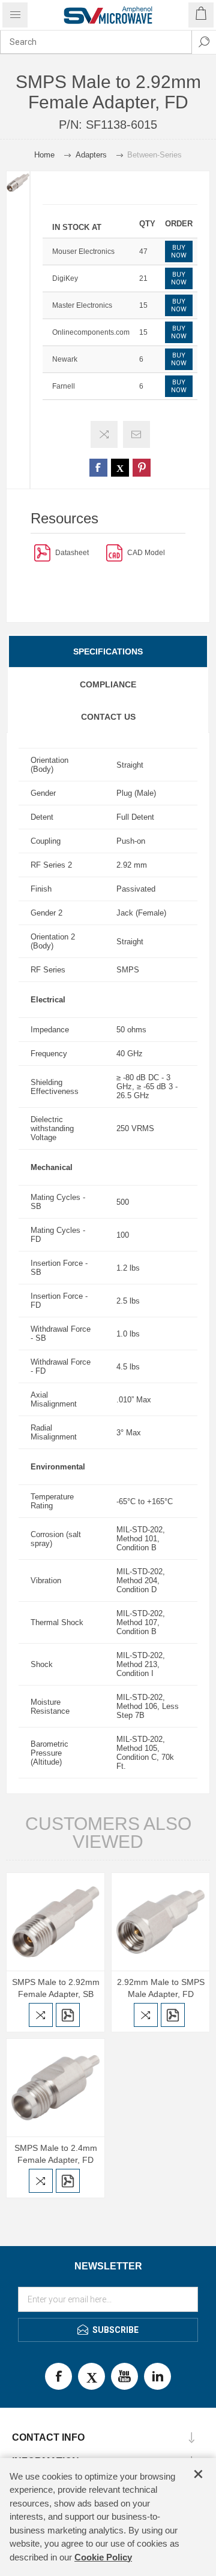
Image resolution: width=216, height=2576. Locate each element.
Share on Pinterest (142, 468)
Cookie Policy (103, 2557)
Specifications (108, 651)
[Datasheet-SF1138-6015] (42, 552)
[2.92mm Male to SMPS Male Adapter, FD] (160, 1922)
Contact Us (108, 717)
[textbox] (96, 42)
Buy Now (179, 251)
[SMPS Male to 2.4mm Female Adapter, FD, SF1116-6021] (55, 2088)
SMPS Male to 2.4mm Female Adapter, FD (56, 2154)
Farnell (64, 386)
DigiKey (65, 278)
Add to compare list (104, 434)
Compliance (108, 684)
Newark (65, 359)
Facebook (58, 2376)
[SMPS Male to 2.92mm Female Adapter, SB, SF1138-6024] (55, 1922)
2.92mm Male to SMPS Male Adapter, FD (161, 1988)
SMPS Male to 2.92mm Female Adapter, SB (56, 1988)
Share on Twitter (120, 468)
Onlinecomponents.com (91, 332)
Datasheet (72, 553)
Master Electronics (82, 305)
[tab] (108, 651)
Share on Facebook (98, 468)
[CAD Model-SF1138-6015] (114, 552)
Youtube (124, 2376)
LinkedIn (157, 2376)
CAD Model (146, 553)
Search (204, 42)
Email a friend (136, 434)
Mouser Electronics (83, 251)
